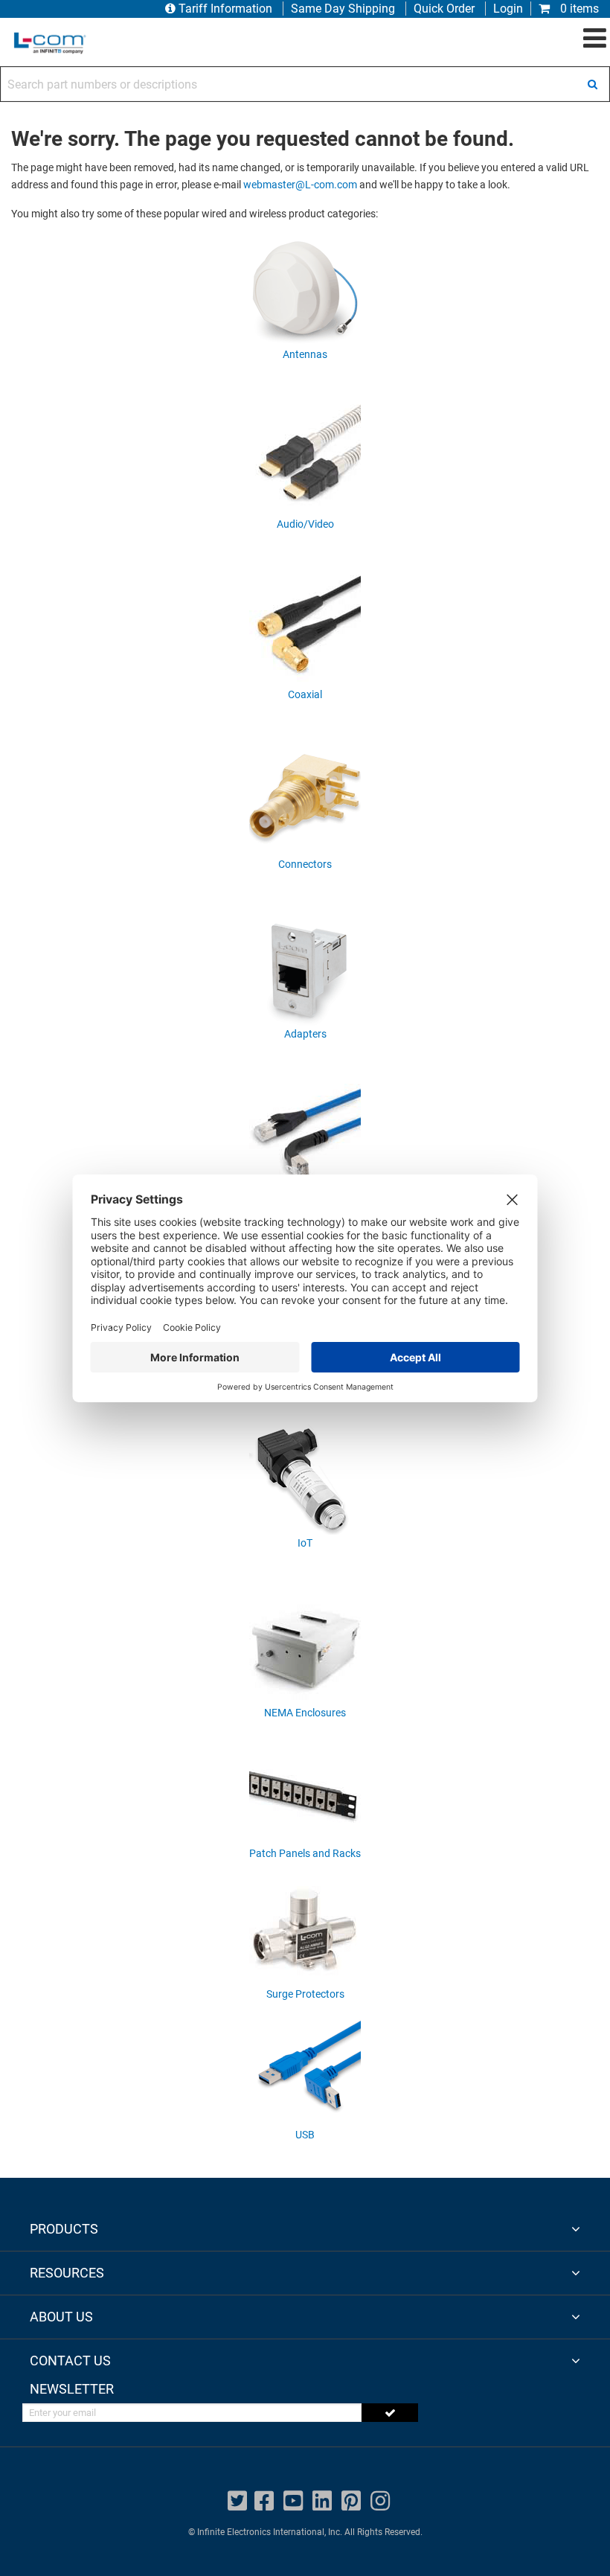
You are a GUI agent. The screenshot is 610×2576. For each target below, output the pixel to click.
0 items (578, 9)
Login (508, 9)
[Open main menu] (595, 39)
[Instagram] (380, 2501)
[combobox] (305, 84)
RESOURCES (67, 2273)
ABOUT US (61, 2317)
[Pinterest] (351, 2501)
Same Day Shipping (343, 9)
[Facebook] (264, 2501)
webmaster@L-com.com (300, 185)
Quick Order (444, 9)
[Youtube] (293, 2501)
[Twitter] (237, 2501)
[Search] (592, 84)
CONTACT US (70, 2361)
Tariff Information (225, 9)
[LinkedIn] (322, 2501)
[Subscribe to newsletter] (390, 2413)
